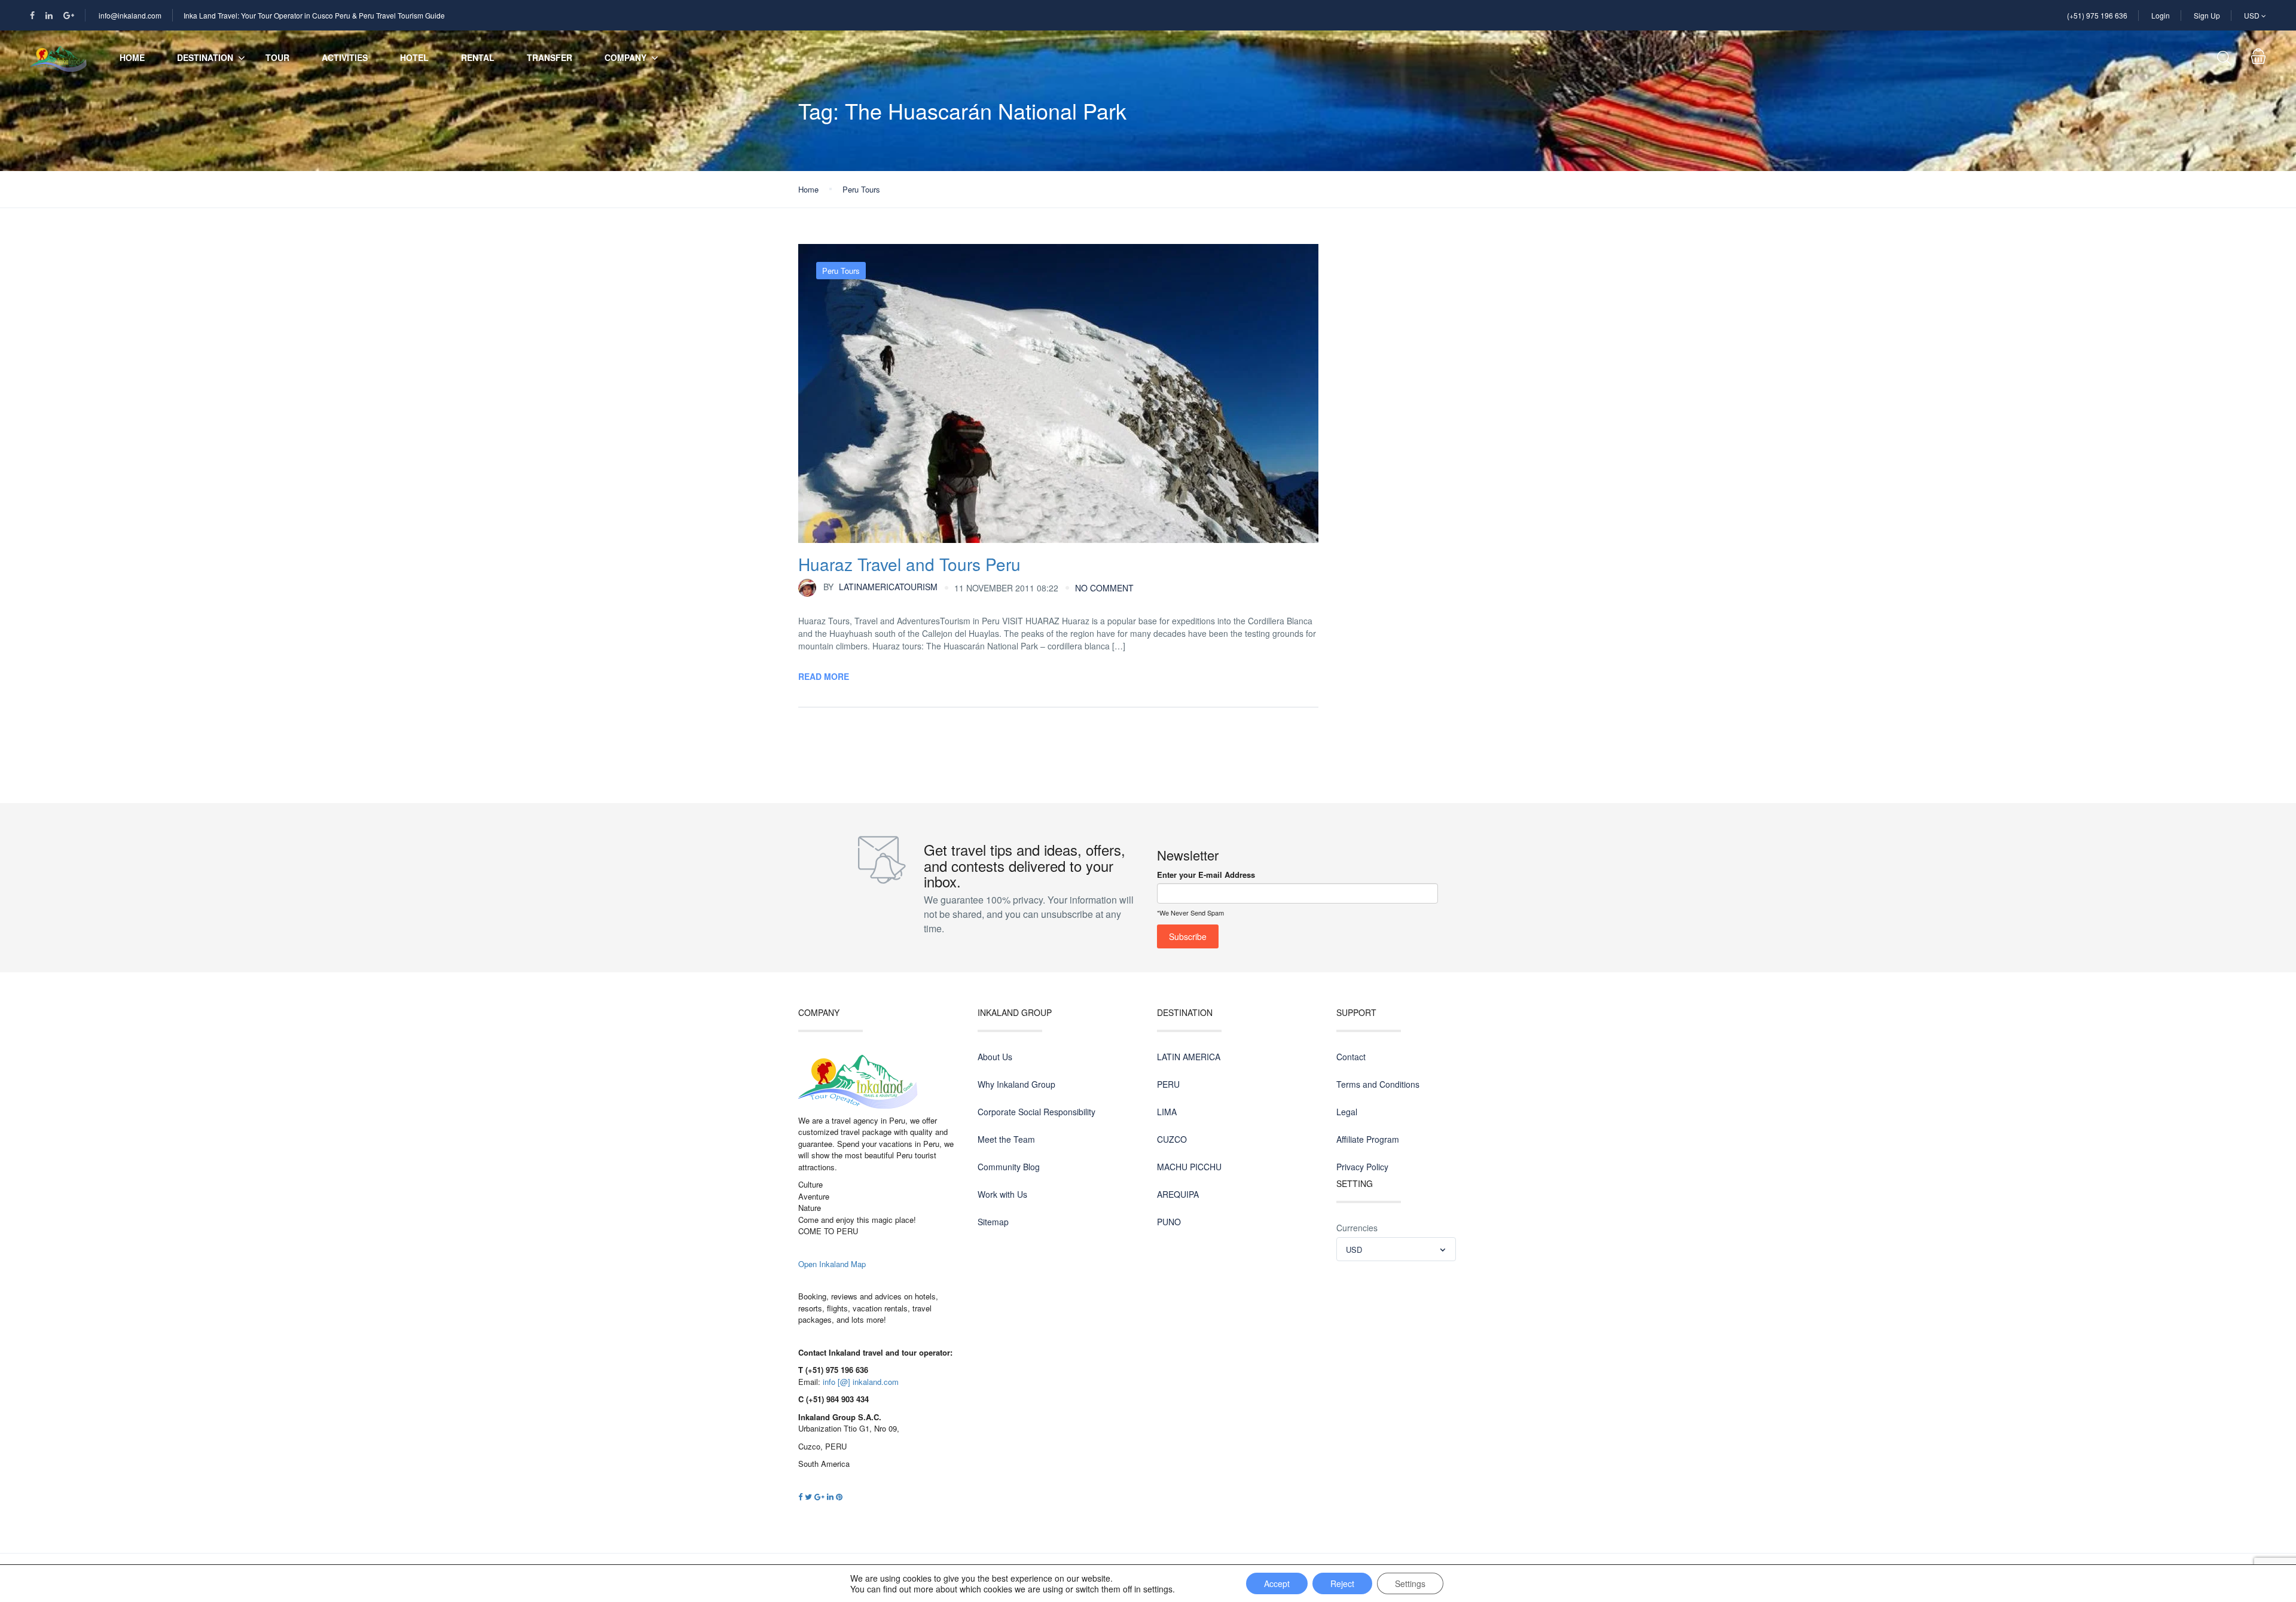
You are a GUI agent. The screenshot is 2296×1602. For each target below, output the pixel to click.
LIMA (1167, 1112)
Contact (1351, 1057)
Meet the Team (1006, 1139)
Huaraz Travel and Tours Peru (909, 564)
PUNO (1169, 1222)
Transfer (549, 57)
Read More (824, 676)
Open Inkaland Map (832, 1264)
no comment (1104, 588)
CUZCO (1172, 1139)
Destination (205, 57)
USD (2253, 15)
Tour (277, 57)
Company (625, 57)
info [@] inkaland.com (861, 1382)
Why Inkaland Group (1016, 1084)
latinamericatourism (880, 587)
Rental (478, 57)
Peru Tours (861, 189)
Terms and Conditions (1378, 1084)
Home (132, 57)
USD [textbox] (1354, 1249)
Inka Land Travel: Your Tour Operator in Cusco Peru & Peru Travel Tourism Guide (314, 15)
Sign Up (2207, 15)
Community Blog (1009, 1167)
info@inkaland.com (130, 15)
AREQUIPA (1178, 1194)
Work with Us (1002, 1194)
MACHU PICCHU (1189, 1167)
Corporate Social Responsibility (1036, 1112)
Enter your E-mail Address (1206, 875)
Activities (345, 57)
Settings (1410, 1583)
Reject (1342, 1583)
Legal (1347, 1112)
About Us (995, 1057)
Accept (1277, 1583)
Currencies (1357, 1228)
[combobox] (1396, 1249)
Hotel (414, 57)
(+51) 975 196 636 (2097, 15)
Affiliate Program (1368, 1139)
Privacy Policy (1362, 1167)
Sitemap (993, 1222)
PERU (1168, 1084)
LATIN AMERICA (1189, 1057)
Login (2161, 15)
